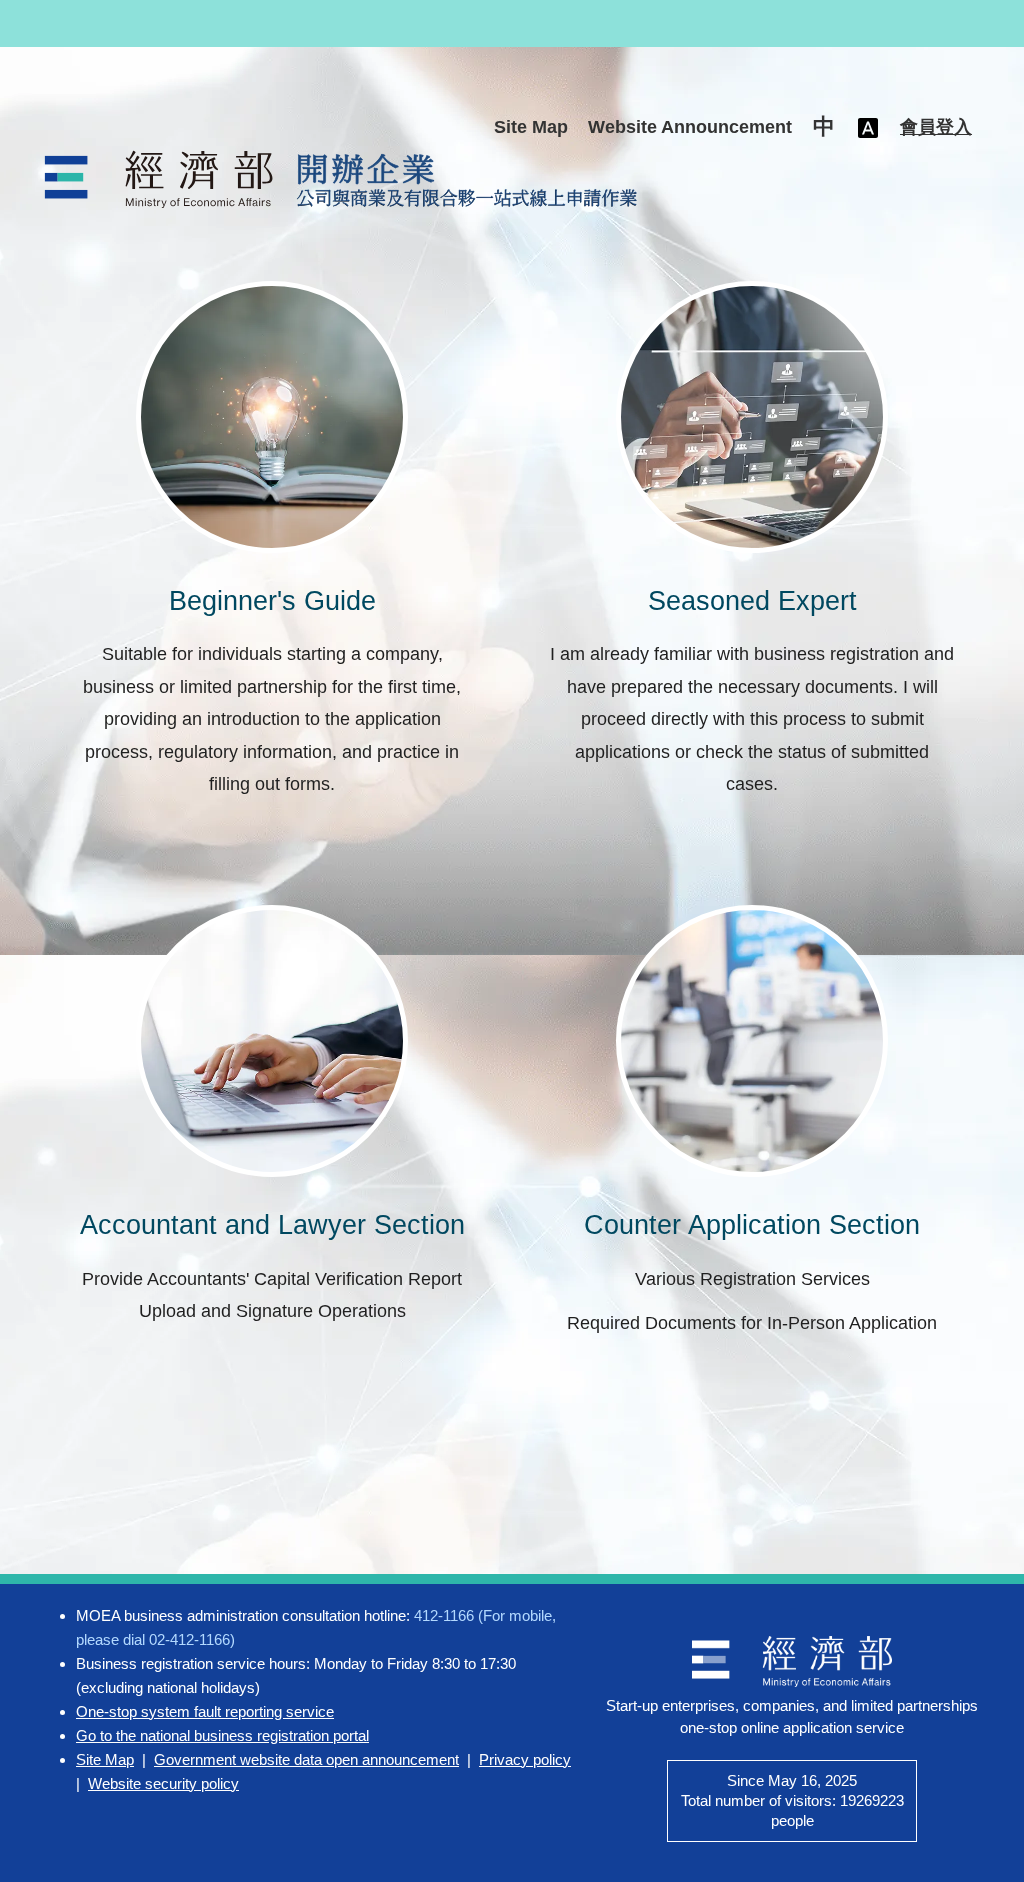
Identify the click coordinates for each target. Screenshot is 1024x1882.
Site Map (531, 127)
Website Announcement (690, 127)
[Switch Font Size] (868, 127)
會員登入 (936, 127)
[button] (824, 128)
